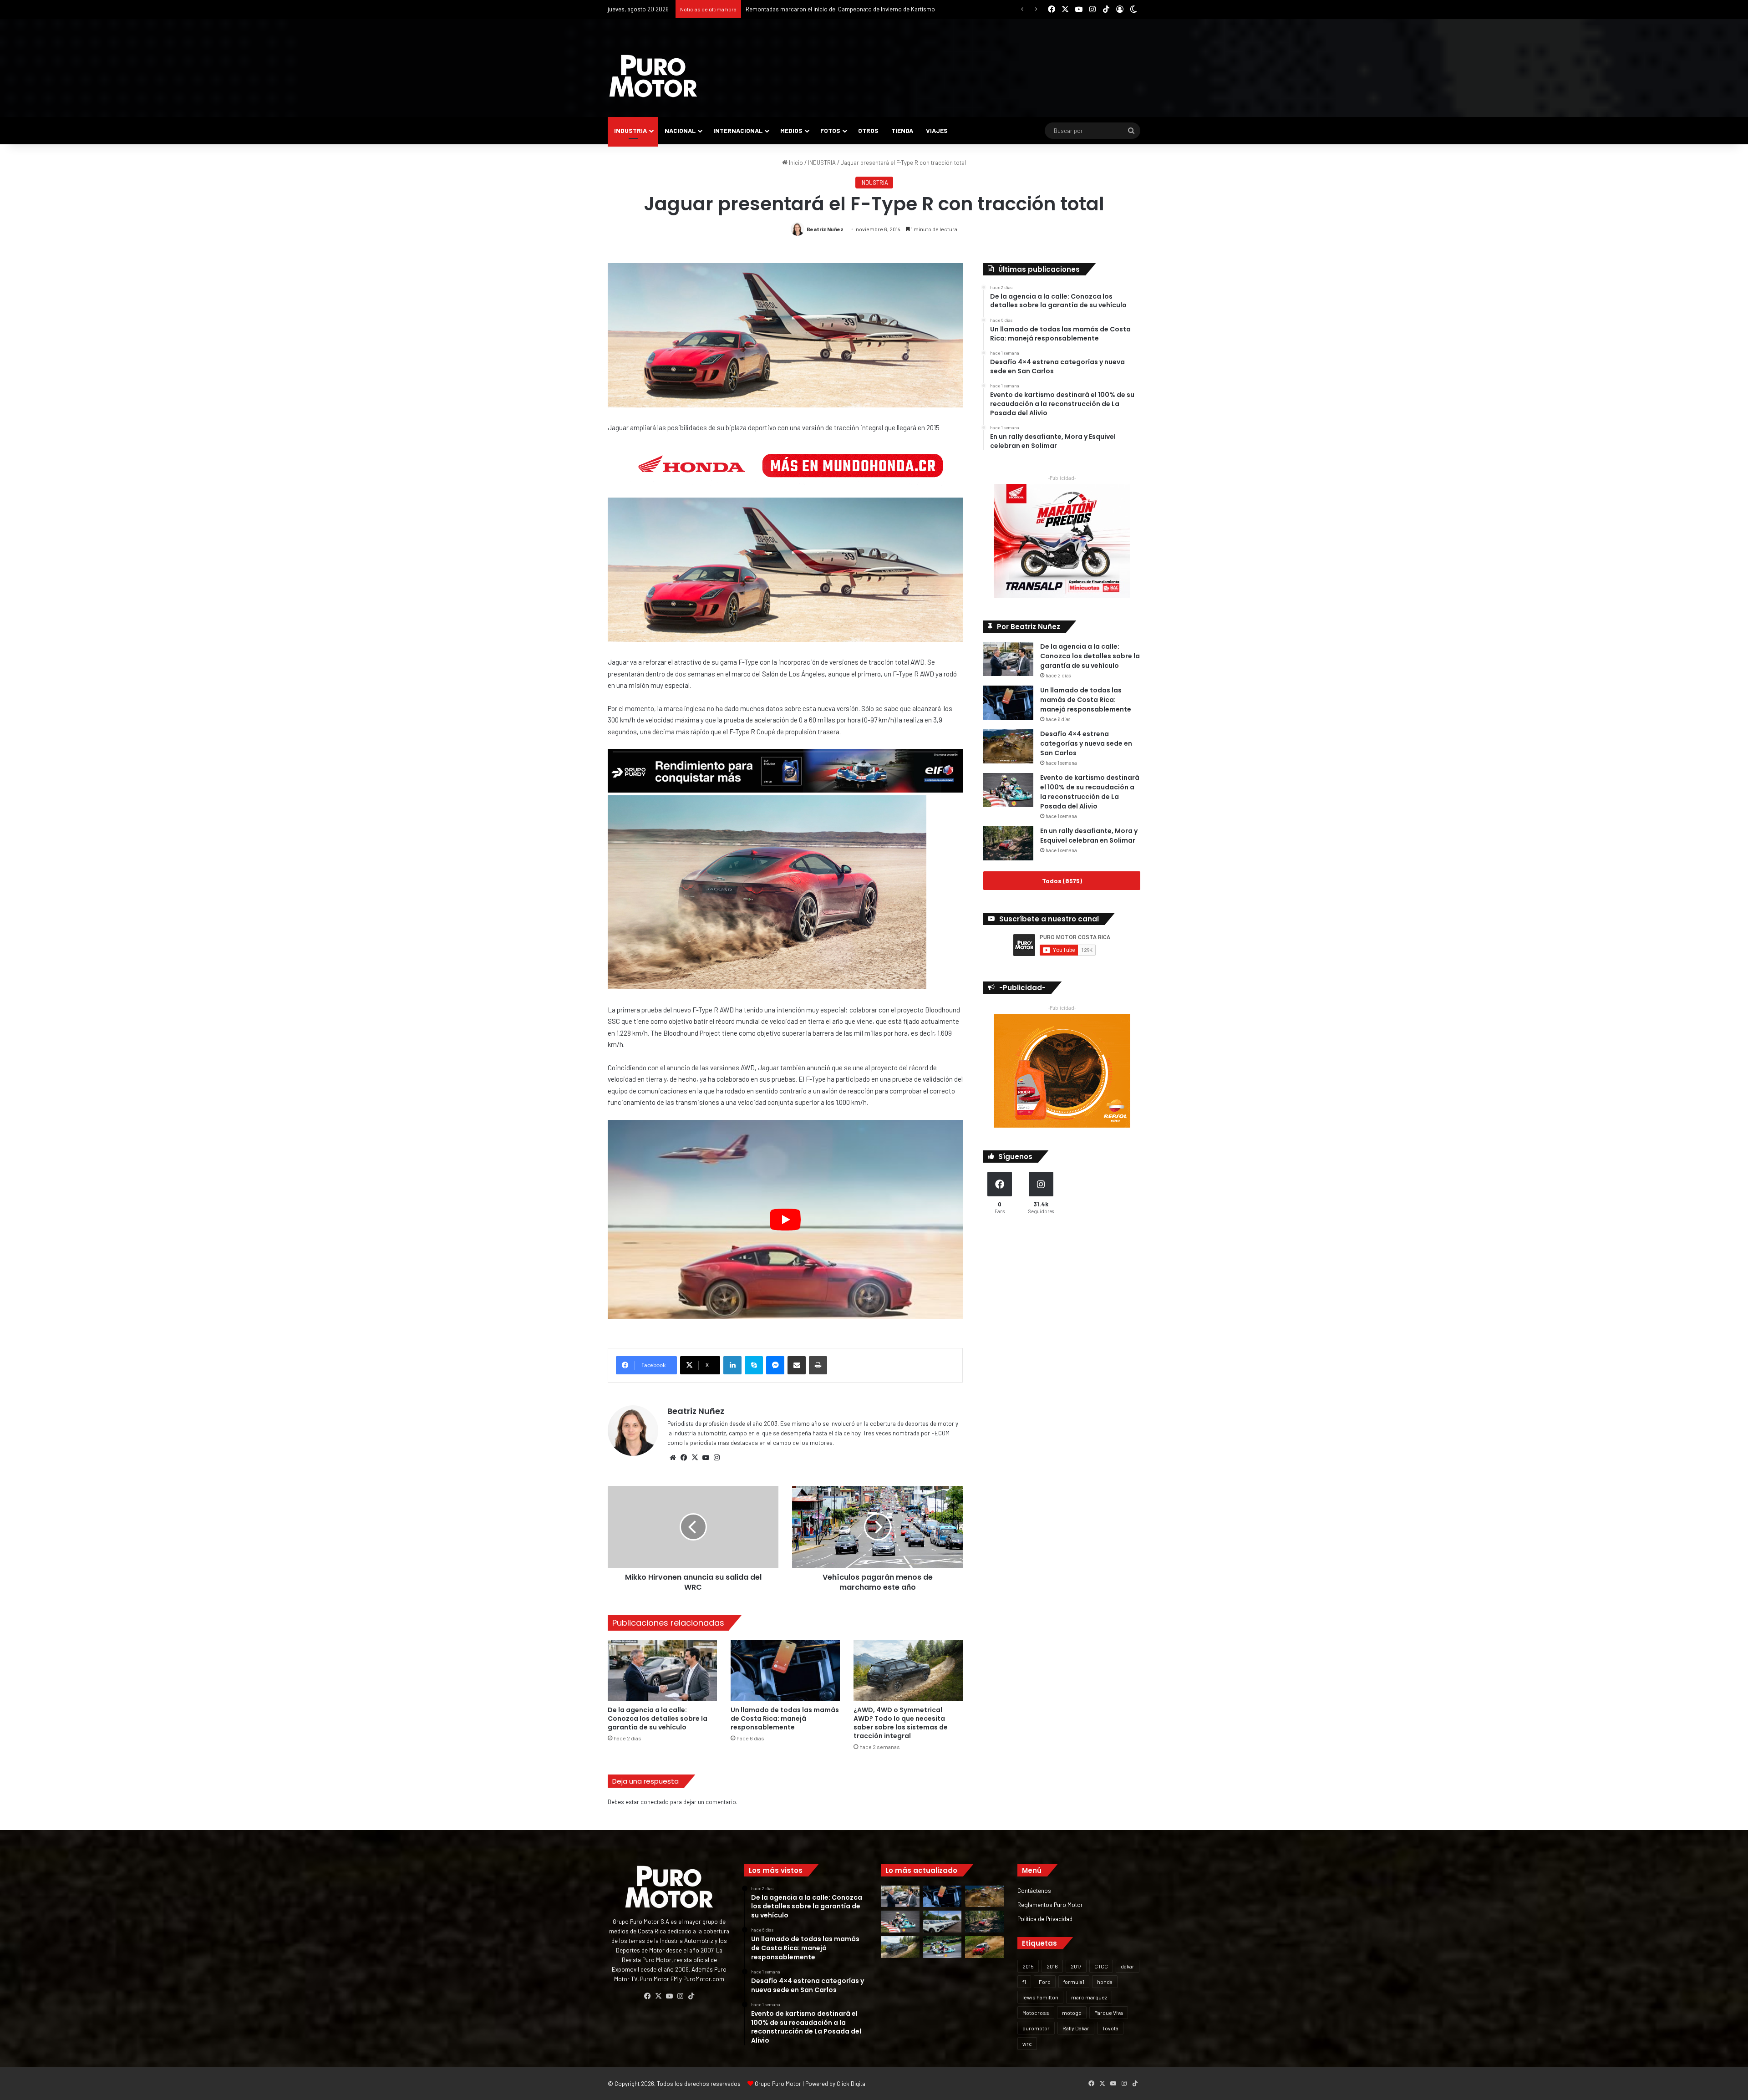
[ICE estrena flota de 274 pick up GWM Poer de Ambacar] (943, 1922)
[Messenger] (775, 1365)
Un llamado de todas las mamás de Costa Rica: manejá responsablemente (785, 1719)
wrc (1027, 2044)
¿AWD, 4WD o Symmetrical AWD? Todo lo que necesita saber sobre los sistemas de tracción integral (901, 1723)
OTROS (868, 130)
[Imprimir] (818, 1365)
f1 (1024, 1982)
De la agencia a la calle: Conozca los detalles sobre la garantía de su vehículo (658, 1719)
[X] (695, 1458)
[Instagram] (716, 1458)
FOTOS (830, 130)
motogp (1072, 2013)
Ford (1045, 1982)
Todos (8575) (1062, 881)
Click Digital (852, 2084)
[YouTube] (706, 1458)
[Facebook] (684, 1458)
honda (1105, 1982)
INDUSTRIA (630, 130)
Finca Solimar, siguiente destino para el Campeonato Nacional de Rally (837, 9)
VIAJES (937, 130)
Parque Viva (1109, 2013)
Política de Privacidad (1045, 1919)
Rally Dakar (1076, 2028)
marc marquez (1089, 1997)
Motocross (1036, 2013)
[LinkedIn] (732, 1365)
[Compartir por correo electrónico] (797, 1365)
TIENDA (902, 130)
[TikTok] (691, 1996)
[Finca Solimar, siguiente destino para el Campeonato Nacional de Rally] (984, 1947)
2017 (1076, 1966)
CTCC (1101, 1966)
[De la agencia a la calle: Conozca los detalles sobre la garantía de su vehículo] (662, 1670)
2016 (1052, 1966)
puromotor (1036, 2028)
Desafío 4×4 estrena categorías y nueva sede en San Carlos (1086, 743)
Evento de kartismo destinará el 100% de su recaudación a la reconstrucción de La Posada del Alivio (1090, 792)
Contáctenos (1034, 1890)
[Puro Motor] (653, 76)
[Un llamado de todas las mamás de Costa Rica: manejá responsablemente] (785, 1670)
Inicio (795, 163)
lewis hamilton (1040, 1997)
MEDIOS (791, 130)
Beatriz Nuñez (825, 229)
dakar (1128, 1966)
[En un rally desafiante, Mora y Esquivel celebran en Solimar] (1008, 843)
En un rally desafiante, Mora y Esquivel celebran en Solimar (1089, 836)
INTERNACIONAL (738, 130)
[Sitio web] (673, 1458)
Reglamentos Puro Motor (1050, 1904)
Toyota (1110, 2028)
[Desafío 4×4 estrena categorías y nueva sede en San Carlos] (1008, 746)
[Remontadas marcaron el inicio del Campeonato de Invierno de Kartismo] (943, 1947)
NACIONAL (680, 130)
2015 (1028, 1966)
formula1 (1074, 1982)
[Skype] (754, 1365)
